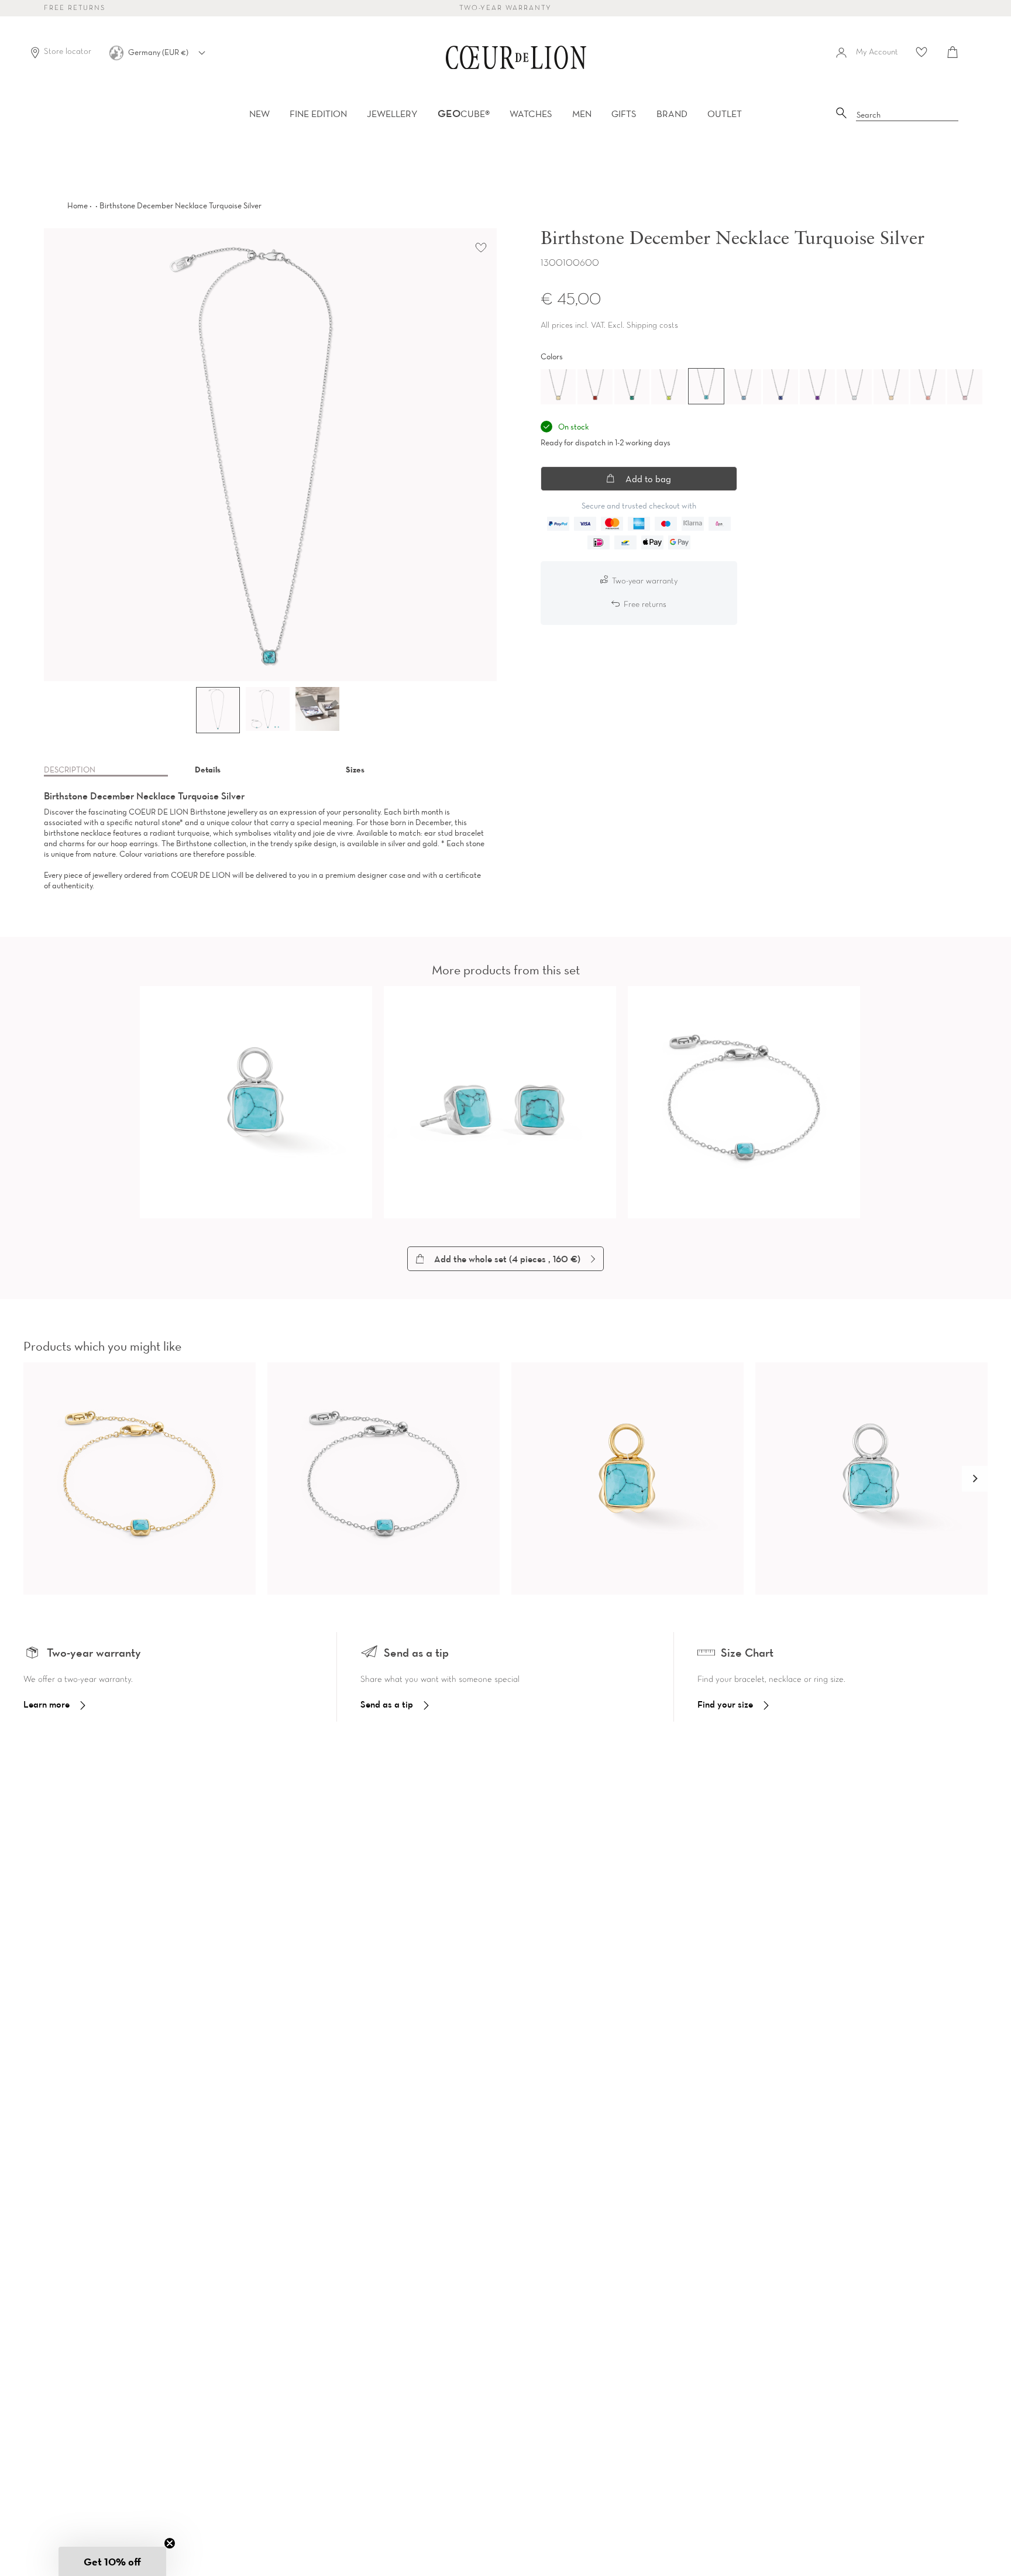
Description (70, 770)
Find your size (725, 1704)
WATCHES (531, 114)
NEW (259, 114)
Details (208, 770)
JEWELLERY (392, 114)
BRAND (672, 114)
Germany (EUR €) (159, 52)
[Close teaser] (170, 2543)
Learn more (47, 1704)
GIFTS (624, 114)
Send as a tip (387, 1704)
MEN (582, 114)
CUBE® (464, 114)
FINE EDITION (318, 114)
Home (78, 205)
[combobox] (907, 115)
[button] (975, 1479)
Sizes (355, 770)
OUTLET (725, 114)
